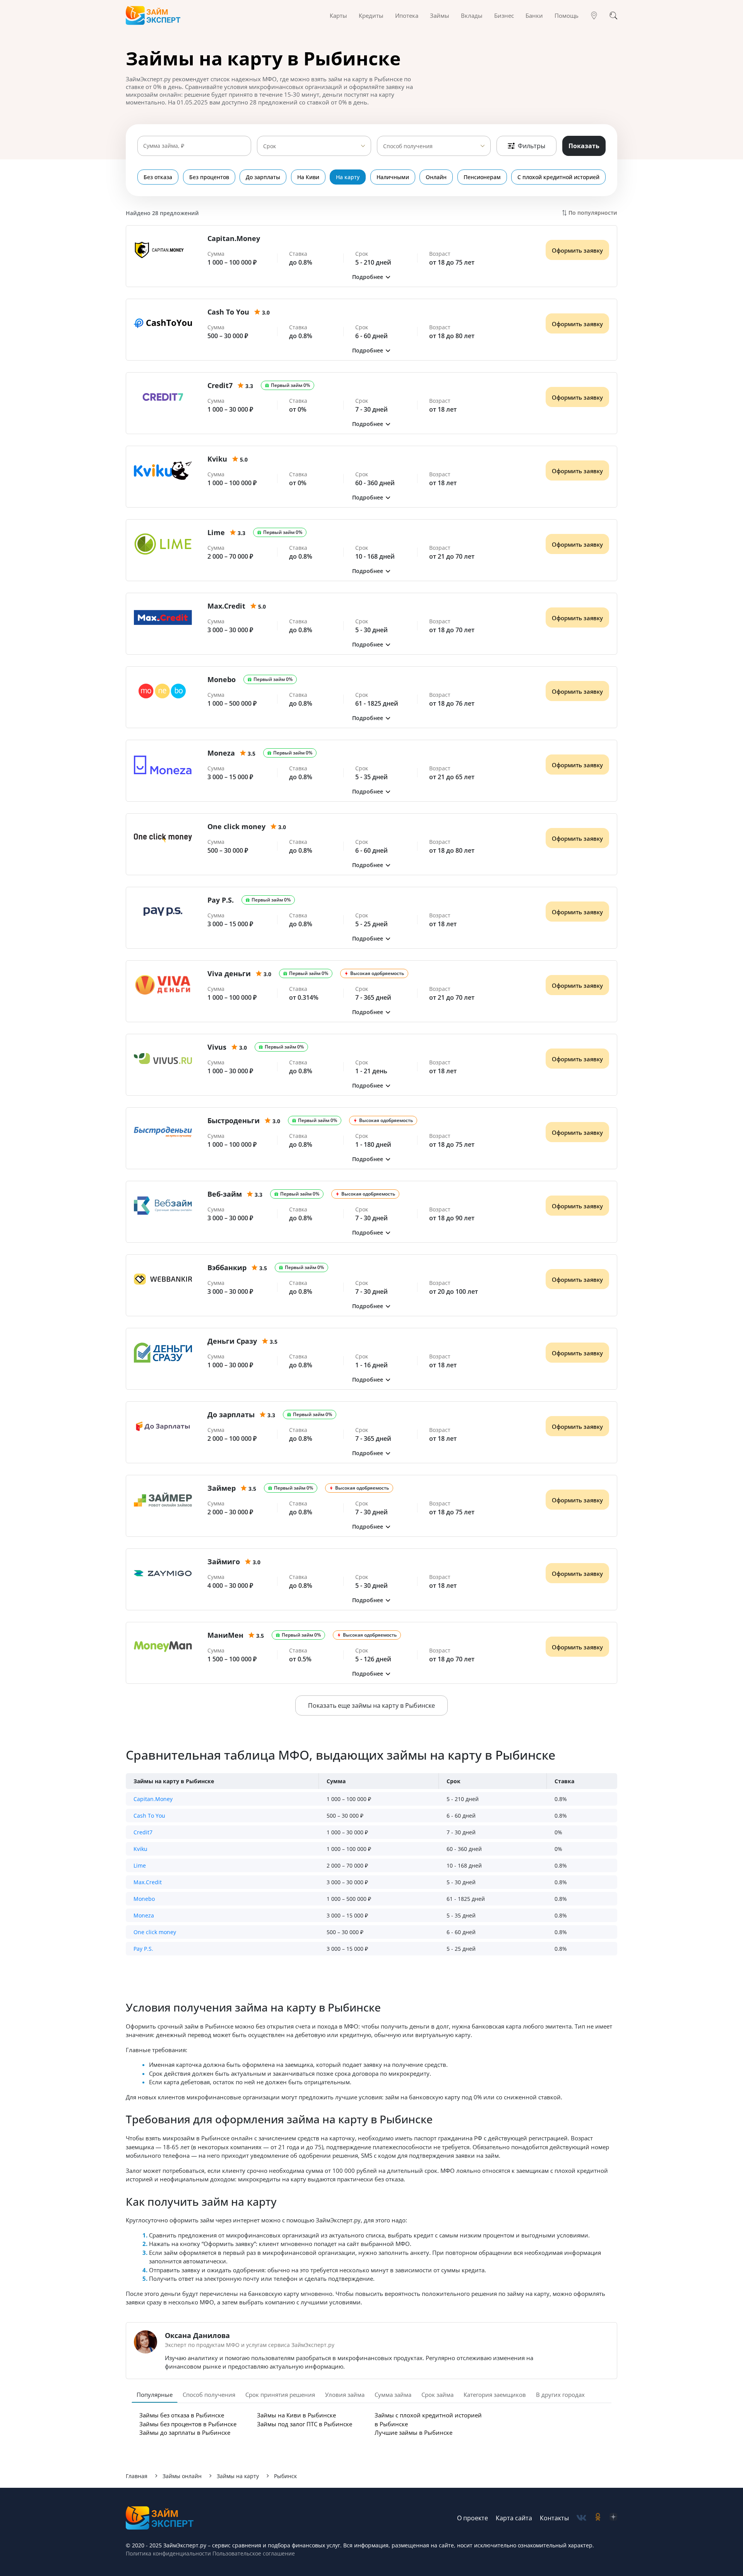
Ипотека (407, 15)
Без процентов (209, 177)
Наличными (393, 177)
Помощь (567, 15)
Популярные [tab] (155, 2395)
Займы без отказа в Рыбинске (182, 2415)
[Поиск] (613, 15)
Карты (338, 15)
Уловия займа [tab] (345, 2395)
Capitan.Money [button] (153, 1799)
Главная (137, 2476)
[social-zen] (613, 2518)
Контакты (554, 2518)
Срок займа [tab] (437, 2395)
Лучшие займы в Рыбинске (413, 2432)
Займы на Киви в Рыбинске (296, 2415)
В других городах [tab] (560, 2395)
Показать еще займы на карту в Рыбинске (371, 1705)
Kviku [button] (140, 1849)
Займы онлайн (182, 2476)
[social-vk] (581, 2518)
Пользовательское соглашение (253, 2553)
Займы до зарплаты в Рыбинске (185, 2432)
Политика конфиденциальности (168, 2553)
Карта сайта (514, 2518)
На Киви (308, 177)
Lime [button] (140, 1865)
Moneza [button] (144, 1915)
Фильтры (532, 146)
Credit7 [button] (143, 1832)
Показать (584, 146)
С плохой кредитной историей (558, 177)
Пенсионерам (482, 177)
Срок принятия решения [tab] (280, 2395)
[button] (371, 277)
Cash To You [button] (149, 1816)
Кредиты (371, 15)
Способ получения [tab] (209, 2395)
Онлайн (436, 177)
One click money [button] (155, 1932)
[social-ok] (598, 2518)
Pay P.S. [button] (143, 1949)
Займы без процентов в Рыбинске (188, 2424)
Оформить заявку (577, 250)
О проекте (473, 2518)
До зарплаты (263, 177)
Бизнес (504, 15)
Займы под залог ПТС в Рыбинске (305, 2424)
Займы (440, 15)
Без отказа (158, 177)
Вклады (472, 15)
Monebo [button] (144, 1899)
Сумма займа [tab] (393, 2395)
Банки (534, 15)
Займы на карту (238, 2476)
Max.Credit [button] (148, 1882)
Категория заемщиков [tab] (495, 2395)
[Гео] (594, 15)
